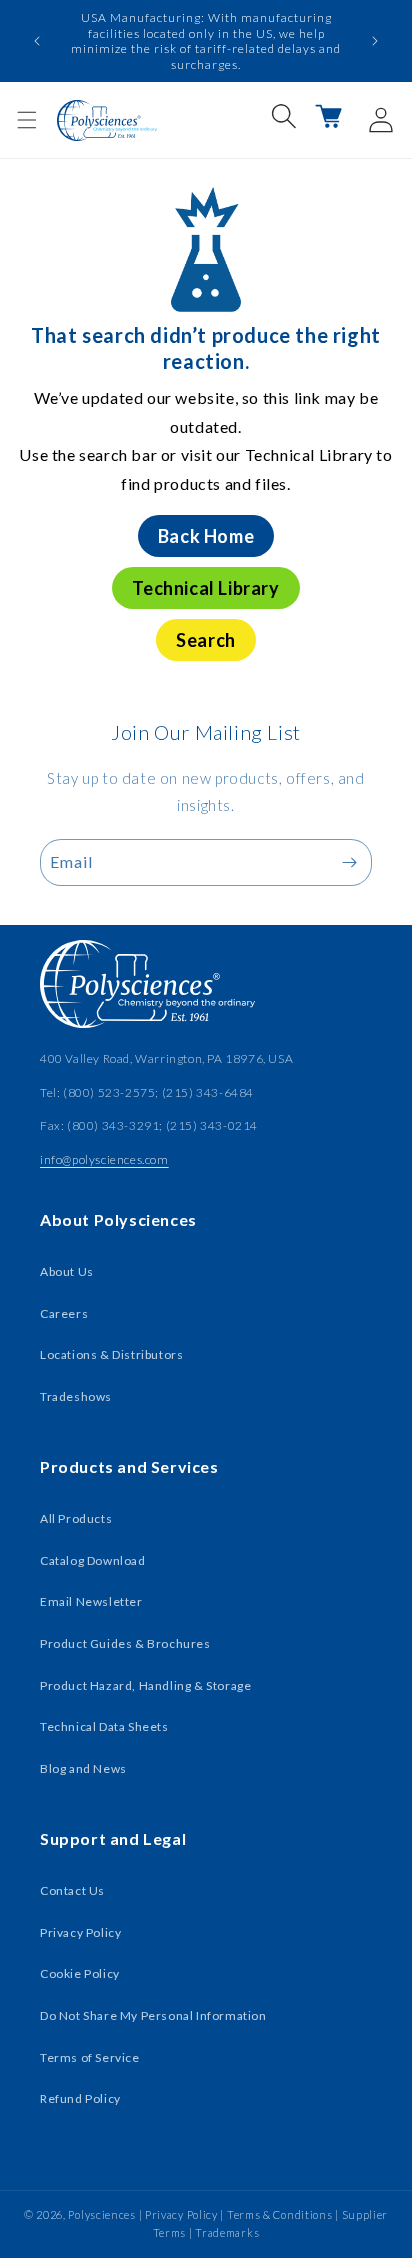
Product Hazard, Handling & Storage (145, 1685)
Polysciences (101, 2214)
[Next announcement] (375, 41)
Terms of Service (90, 2057)
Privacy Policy (80, 1932)
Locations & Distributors (111, 1354)
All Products (76, 1518)
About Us (67, 1271)
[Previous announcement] (37, 41)
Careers (64, 1313)
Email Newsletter (91, 1601)
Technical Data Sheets (104, 1726)
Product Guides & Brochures (125, 1643)
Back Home (206, 536)
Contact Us (72, 1890)
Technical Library (205, 588)
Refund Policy (80, 2098)
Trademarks (227, 2232)
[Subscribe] (349, 862)
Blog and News (83, 1768)
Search (206, 640)
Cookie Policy (80, 1973)
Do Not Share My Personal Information (153, 2015)
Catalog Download (93, 1560)
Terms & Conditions (280, 2214)
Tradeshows (76, 1396)
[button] (27, 120)
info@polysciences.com (104, 1159)
